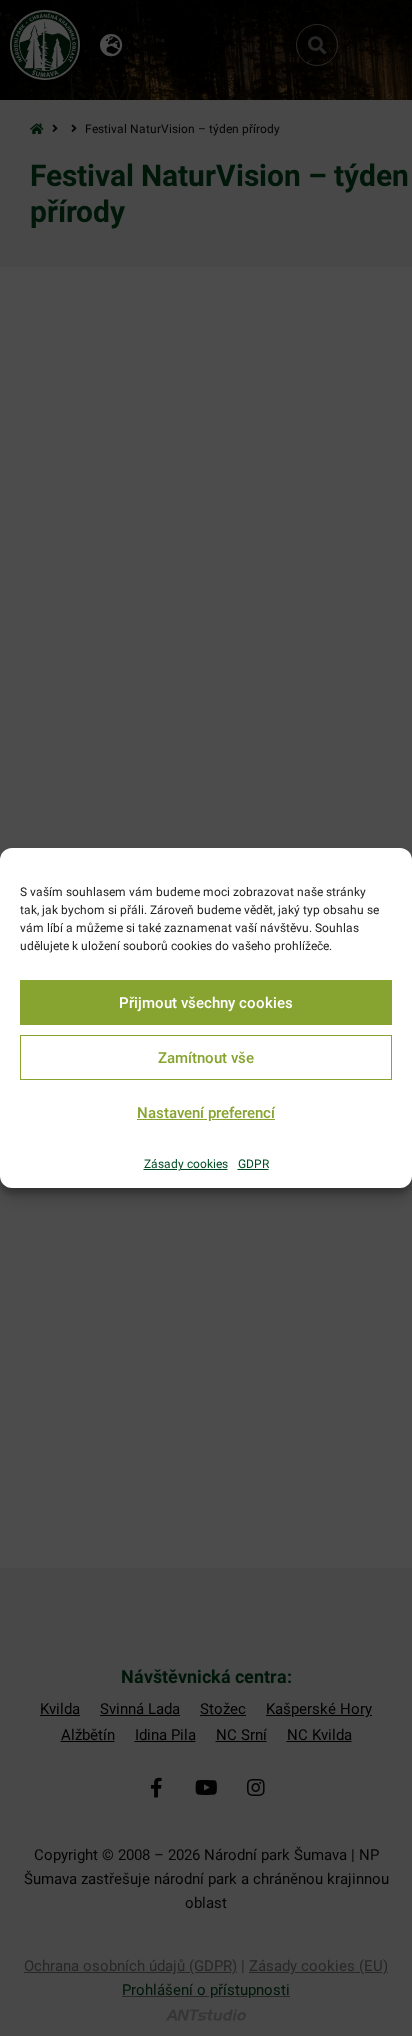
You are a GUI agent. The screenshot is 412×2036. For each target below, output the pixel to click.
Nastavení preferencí (206, 1113)
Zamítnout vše (206, 1058)
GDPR (253, 1164)
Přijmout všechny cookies (206, 1003)
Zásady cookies (186, 1164)
